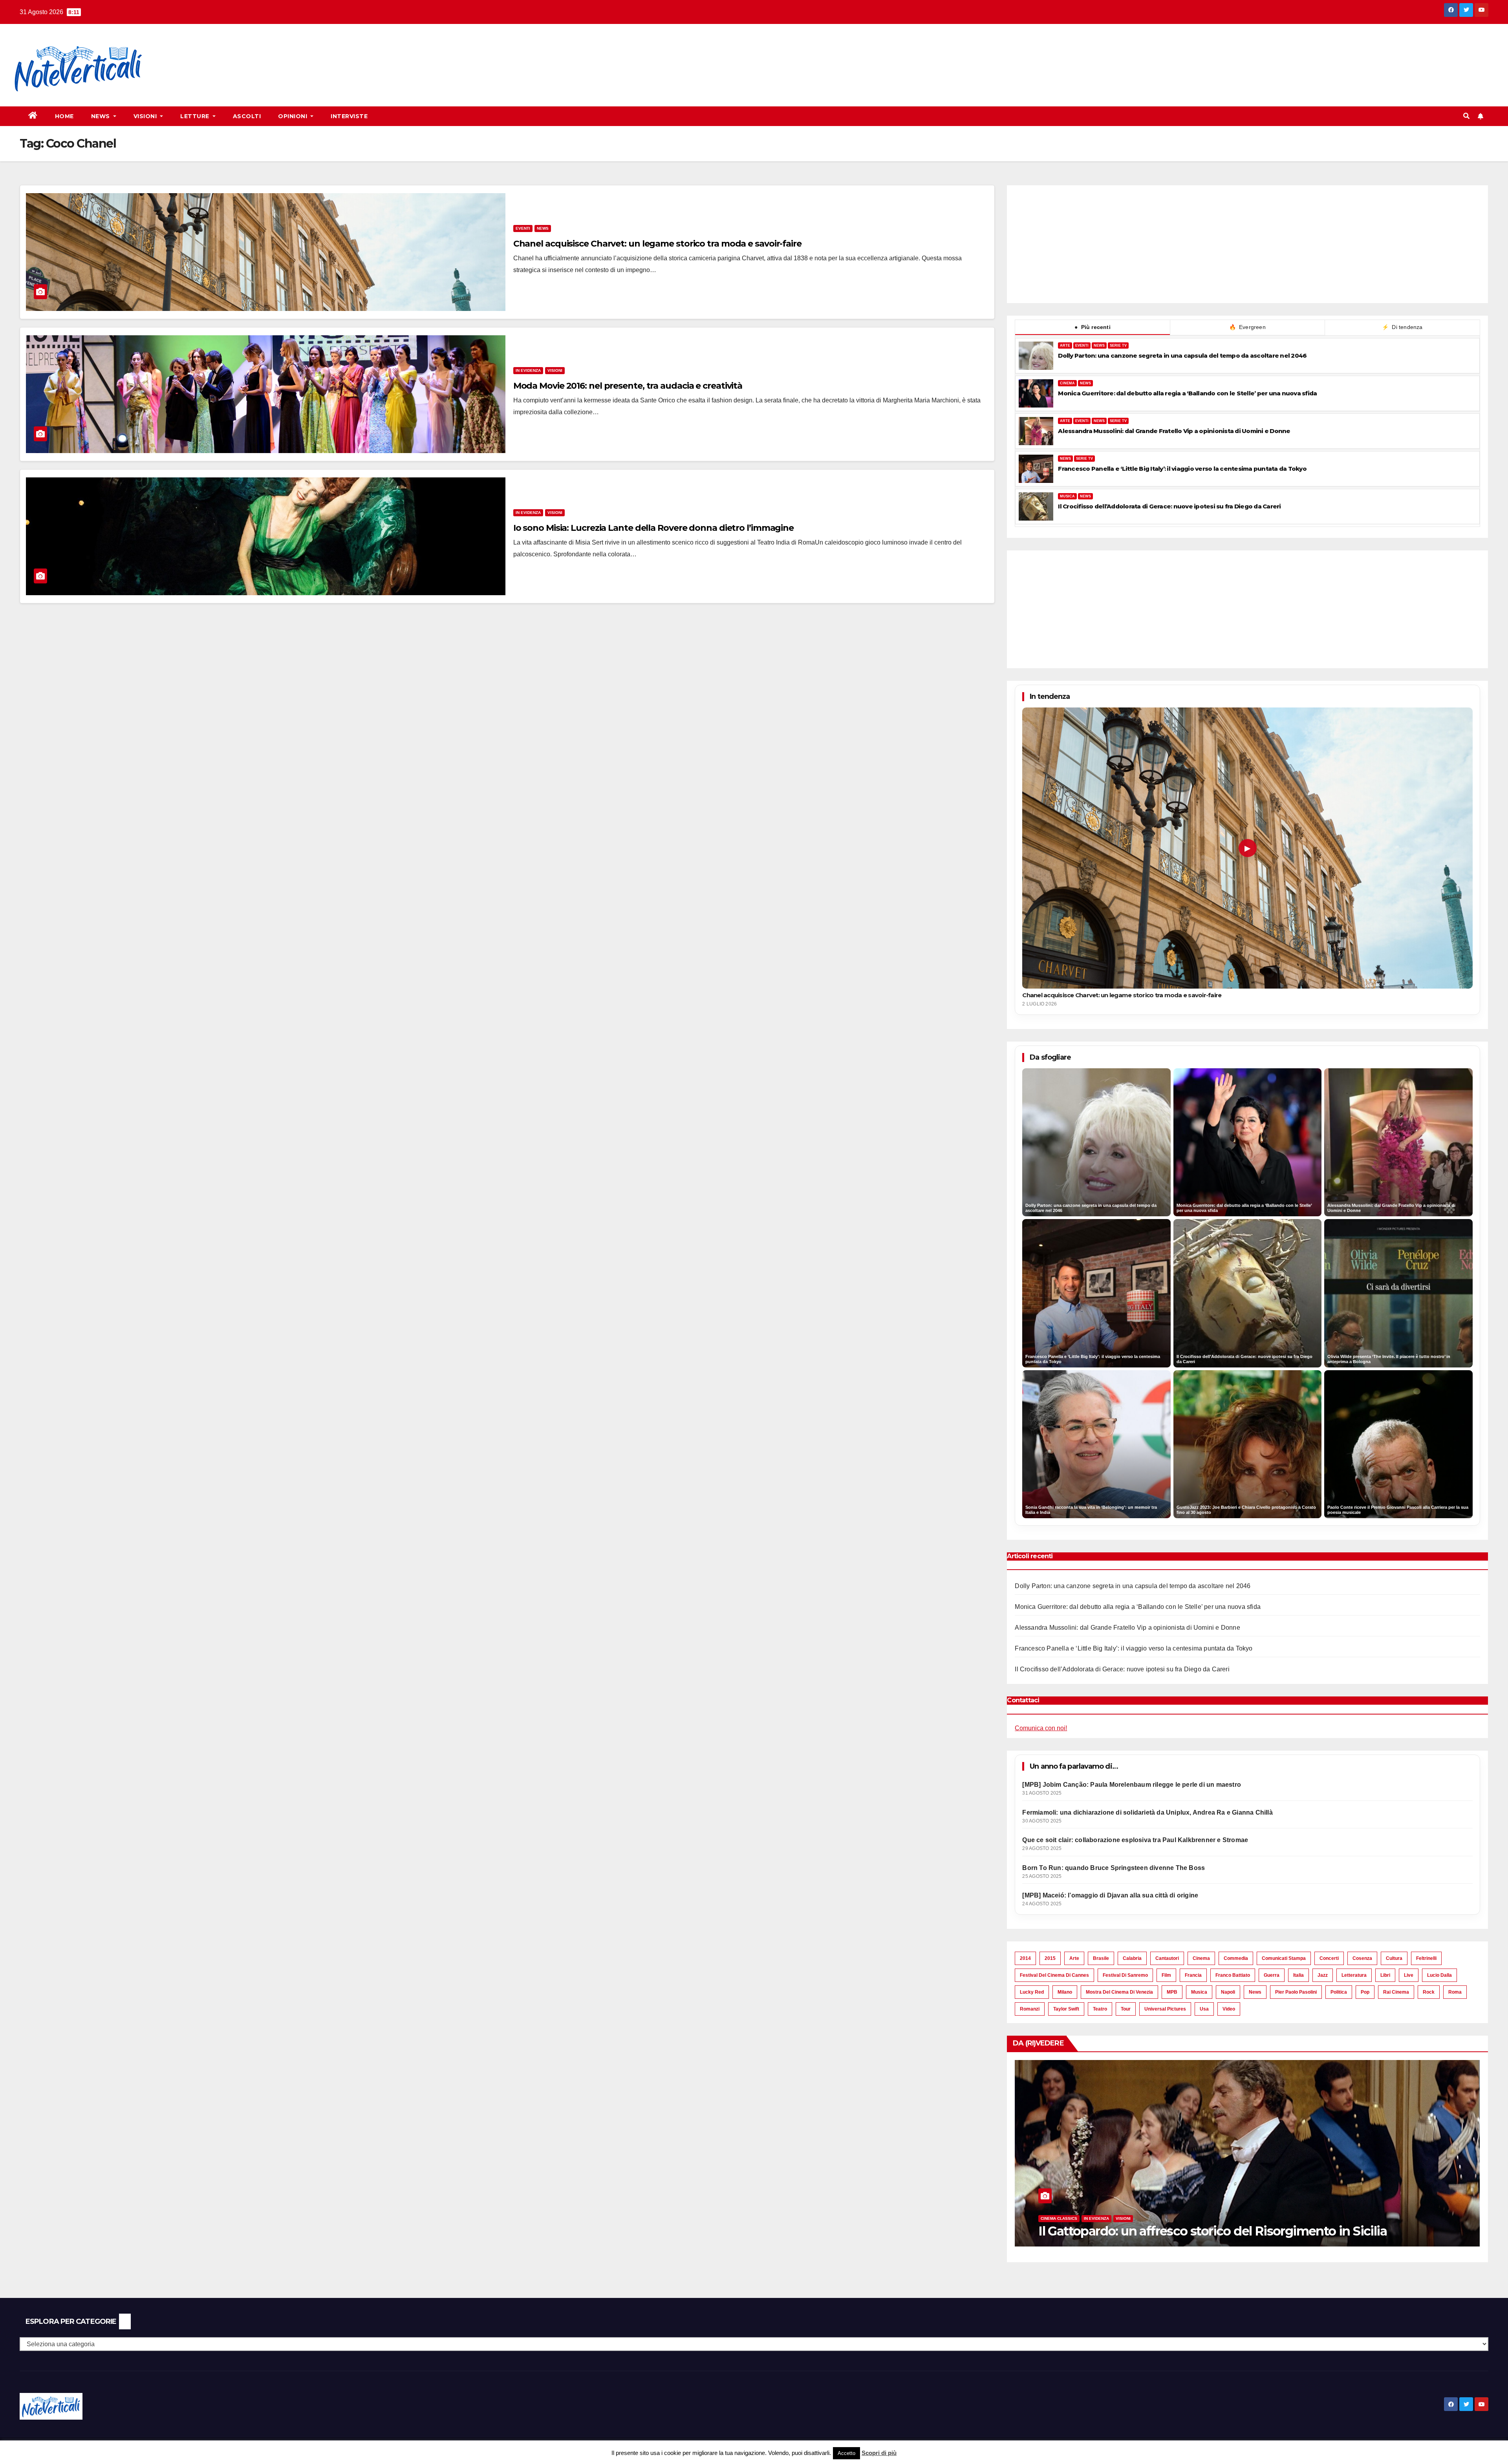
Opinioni (294, 116)
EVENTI (1082, 345)
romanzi (1030, 2009)
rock (1429, 1992)
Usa (1204, 2009)
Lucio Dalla (1439, 1975)
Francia (1193, 1975)
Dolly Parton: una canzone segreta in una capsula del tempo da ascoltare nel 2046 (1182, 356)
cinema (1201, 1958)
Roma (1455, 1992)
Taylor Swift (1066, 2009)
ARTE (1065, 345)
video (1229, 2009)
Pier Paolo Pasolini (1296, 1992)
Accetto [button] (846, 2453)
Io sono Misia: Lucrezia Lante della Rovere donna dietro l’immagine (653, 528)
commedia (1236, 1958)
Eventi (523, 228)
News (102, 116)
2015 (1050, 1958)
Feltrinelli (1426, 1958)
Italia (1298, 1975)
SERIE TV (1118, 345)
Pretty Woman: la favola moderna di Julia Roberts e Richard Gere (1184, 2231)
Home (64, 116)
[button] (1466, 116)
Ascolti (247, 116)
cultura (1394, 1958)
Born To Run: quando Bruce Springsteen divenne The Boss (1114, 1868)
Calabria (1132, 1958)
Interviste (349, 116)
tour (1126, 2009)
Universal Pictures (1165, 2009)
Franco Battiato (1233, 1975)
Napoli (1228, 1992)
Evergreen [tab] (1247, 327)
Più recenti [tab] (1093, 327)
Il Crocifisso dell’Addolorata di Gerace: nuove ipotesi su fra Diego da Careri (1169, 506)
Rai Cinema (1396, 1992)
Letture (196, 116)
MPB (1172, 1992)
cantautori (1167, 1958)
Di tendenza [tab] (1402, 327)
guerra (1272, 1975)
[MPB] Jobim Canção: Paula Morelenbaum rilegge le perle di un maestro (1132, 1785)
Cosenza (1362, 1958)
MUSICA (1067, 496)
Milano (1065, 1992)
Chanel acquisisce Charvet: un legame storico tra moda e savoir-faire (657, 244)
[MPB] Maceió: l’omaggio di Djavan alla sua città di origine (1110, 1895)
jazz (1323, 1975)
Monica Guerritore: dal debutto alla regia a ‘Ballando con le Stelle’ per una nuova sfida (1187, 393)
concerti (1329, 1958)
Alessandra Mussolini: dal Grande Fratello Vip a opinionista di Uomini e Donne (1174, 431)
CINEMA (1067, 383)
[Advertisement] (301, 51)
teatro (1100, 2009)
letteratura (1354, 1975)
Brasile (1101, 1958)
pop (1365, 1992)
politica (1339, 1992)
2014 (1025, 1958)
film (1166, 1975)
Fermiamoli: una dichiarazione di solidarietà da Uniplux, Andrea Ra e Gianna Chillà (1147, 1812)
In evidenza (528, 370)
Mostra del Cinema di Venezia (1119, 1992)
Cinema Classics (1479, 2218)
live (1409, 1975)
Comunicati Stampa (1284, 1958)
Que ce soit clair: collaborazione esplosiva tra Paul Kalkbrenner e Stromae (1135, 1840)
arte (1074, 1958)
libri (1385, 1975)
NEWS (1099, 345)
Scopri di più (879, 2453)
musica (1199, 1992)
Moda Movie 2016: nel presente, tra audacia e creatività (628, 386)
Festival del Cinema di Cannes (1054, 1975)
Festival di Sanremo (1125, 1975)
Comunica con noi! (1041, 1728)
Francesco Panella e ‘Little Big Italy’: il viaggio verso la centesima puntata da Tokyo (1182, 469)
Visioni (146, 116)
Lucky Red (1032, 1992)
